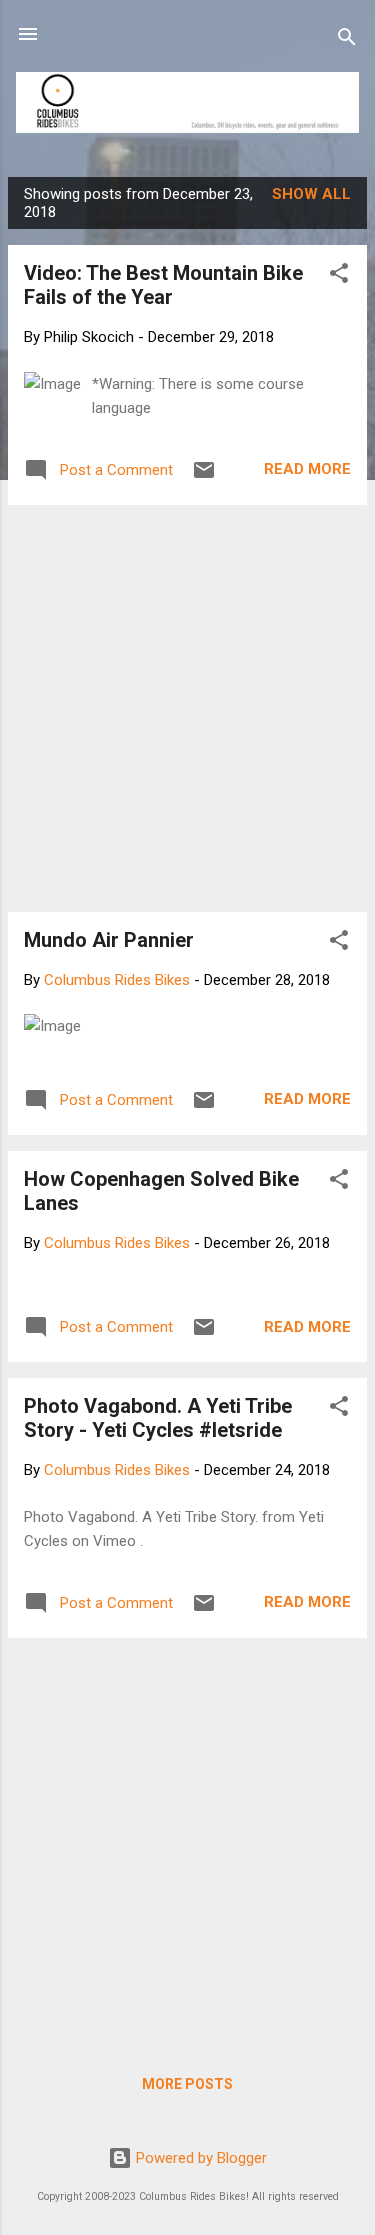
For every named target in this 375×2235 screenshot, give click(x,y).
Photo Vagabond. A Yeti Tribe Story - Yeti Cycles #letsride (158, 1418)
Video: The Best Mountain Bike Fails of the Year (163, 285)
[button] (339, 276)
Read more (307, 469)
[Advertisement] (187, 708)
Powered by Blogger (199, 2158)
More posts (187, 2084)
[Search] (347, 40)
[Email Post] (204, 477)
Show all (311, 194)
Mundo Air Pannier (109, 940)
